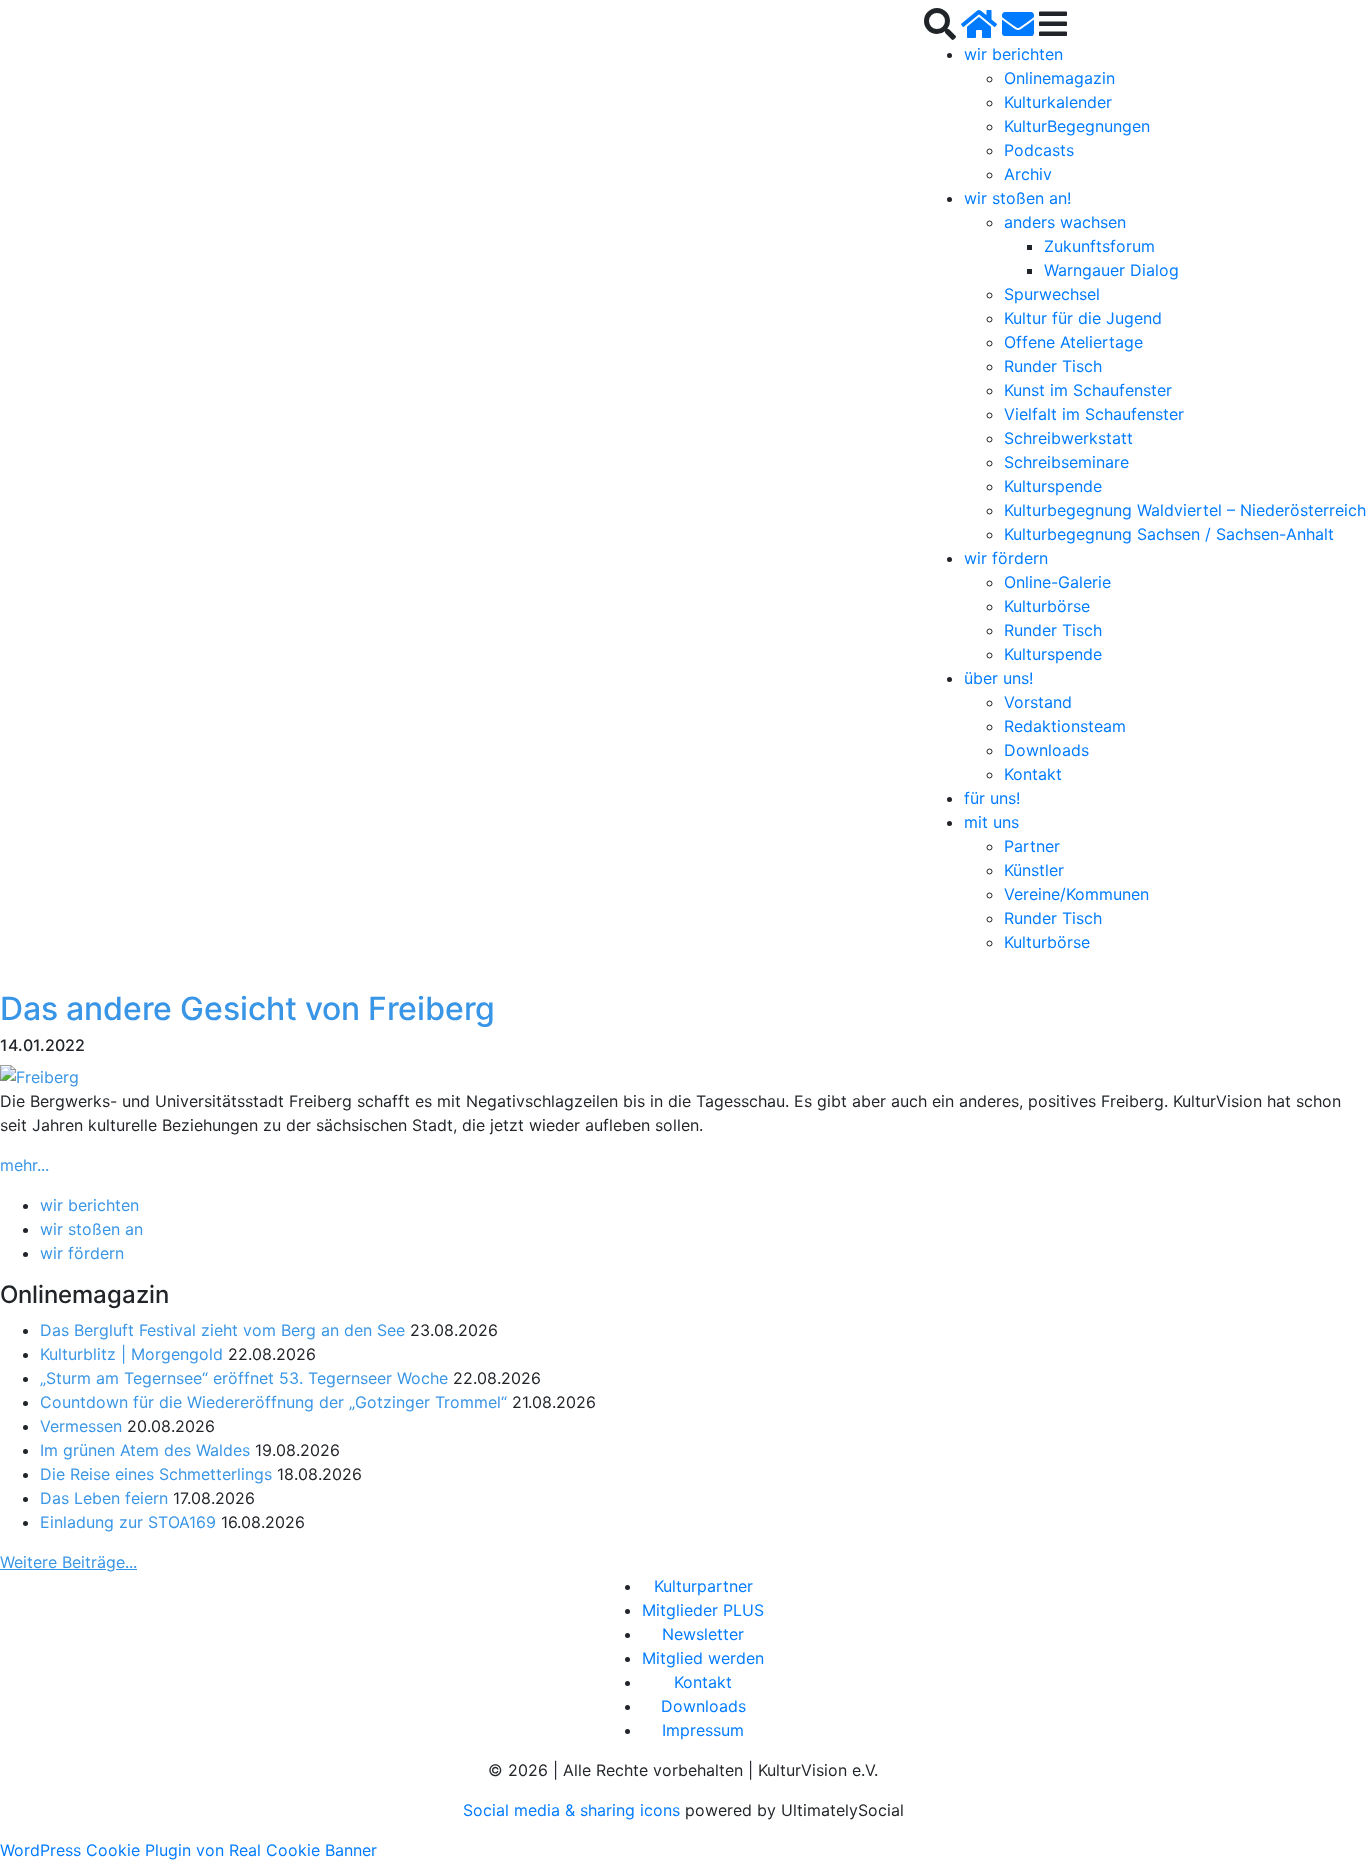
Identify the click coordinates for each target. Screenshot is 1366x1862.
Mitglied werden (703, 1658)
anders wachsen (1065, 222)
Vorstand (1038, 702)
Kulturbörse (1047, 606)
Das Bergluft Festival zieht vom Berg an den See (222, 1330)
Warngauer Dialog (1111, 270)
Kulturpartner (703, 1586)
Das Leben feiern (104, 1498)
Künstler (1034, 870)
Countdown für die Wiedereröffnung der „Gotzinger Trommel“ (273, 1402)
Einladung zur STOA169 (128, 1522)
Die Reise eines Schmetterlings (156, 1474)
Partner (1032, 846)
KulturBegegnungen (1077, 126)
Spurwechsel (1052, 294)
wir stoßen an (91, 1229)
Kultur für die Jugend (1083, 318)
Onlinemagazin (1059, 78)
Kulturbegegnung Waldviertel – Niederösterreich (1185, 510)
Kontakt (1033, 774)
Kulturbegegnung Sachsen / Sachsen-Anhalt (1169, 534)
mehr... (24, 1165)
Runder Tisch (1053, 366)
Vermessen (81, 1426)
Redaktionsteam (1065, 726)
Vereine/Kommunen (1076, 894)
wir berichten (1013, 54)
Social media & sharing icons (574, 1810)
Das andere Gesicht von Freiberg (247, 1008)
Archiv (1028, 174)
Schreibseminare (1066, 462)
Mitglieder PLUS (703, 1610)
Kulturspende (1053, 486)
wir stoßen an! (1017, 198)
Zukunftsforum (1099, 246)
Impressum (703, 1730)
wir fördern (1006, 558)
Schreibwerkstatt (1068, 438)
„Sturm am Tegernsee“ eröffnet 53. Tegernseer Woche (244, 1378)
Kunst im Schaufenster (1088, 390)
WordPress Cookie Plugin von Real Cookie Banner (188, 1850)
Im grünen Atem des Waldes (145, 1450)
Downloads (1046, 750)
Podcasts (1039, 150)
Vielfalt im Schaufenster (1094, 414)
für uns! (992, 798)
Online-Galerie (1057, 582)
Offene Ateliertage (1073, 342)
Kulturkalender (1058, 102)
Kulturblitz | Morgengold (131, 1354)
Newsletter (703, 1634)
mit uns (991, 822)
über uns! (998, 678)
